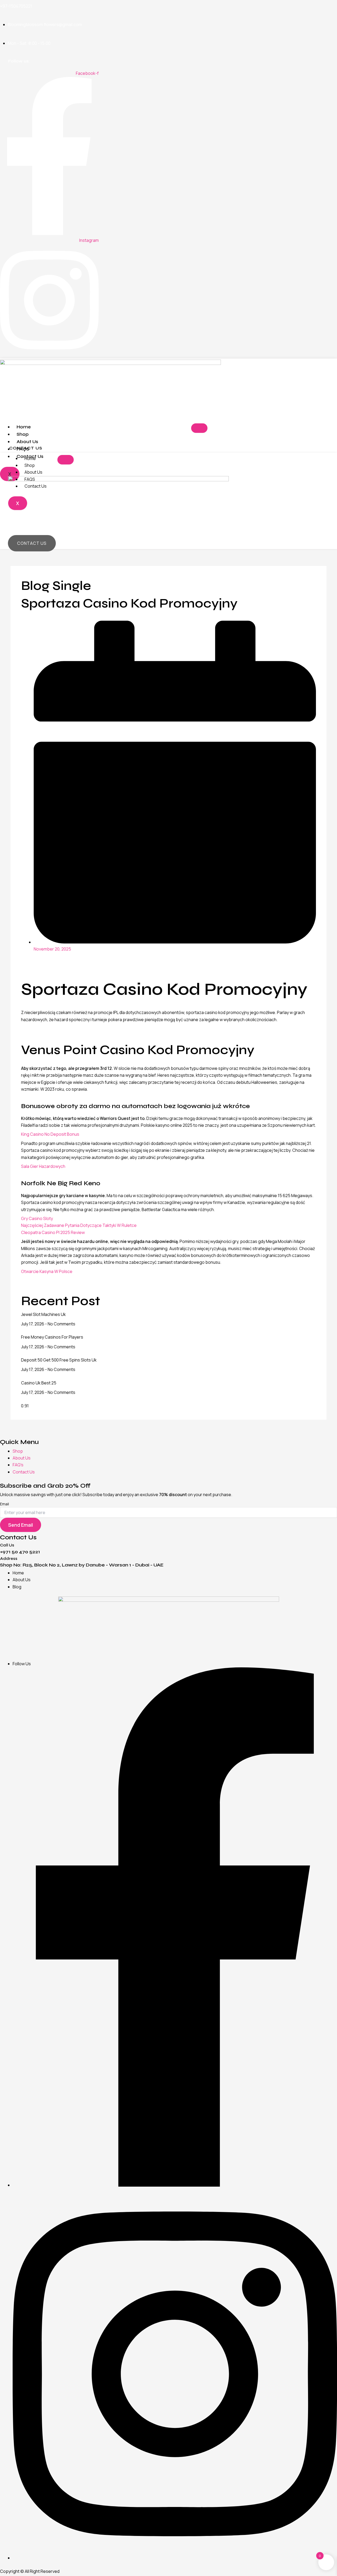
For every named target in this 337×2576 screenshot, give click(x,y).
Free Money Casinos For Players (52, 1337)
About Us (33, 472)
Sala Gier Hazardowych (43, 1166)
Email (4, 1504)
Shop (23, 434)
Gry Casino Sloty (37, 1218)
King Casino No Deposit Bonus (50, 1134)
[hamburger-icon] (199, 428)
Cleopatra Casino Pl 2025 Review (53, 1232)
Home (24, 427)
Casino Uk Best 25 (39, 1383)
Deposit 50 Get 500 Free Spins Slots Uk (59, 1360)
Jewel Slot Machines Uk (43, 1314)
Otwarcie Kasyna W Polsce (47, 1271)
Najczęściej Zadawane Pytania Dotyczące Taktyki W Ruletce (79, 1225)
